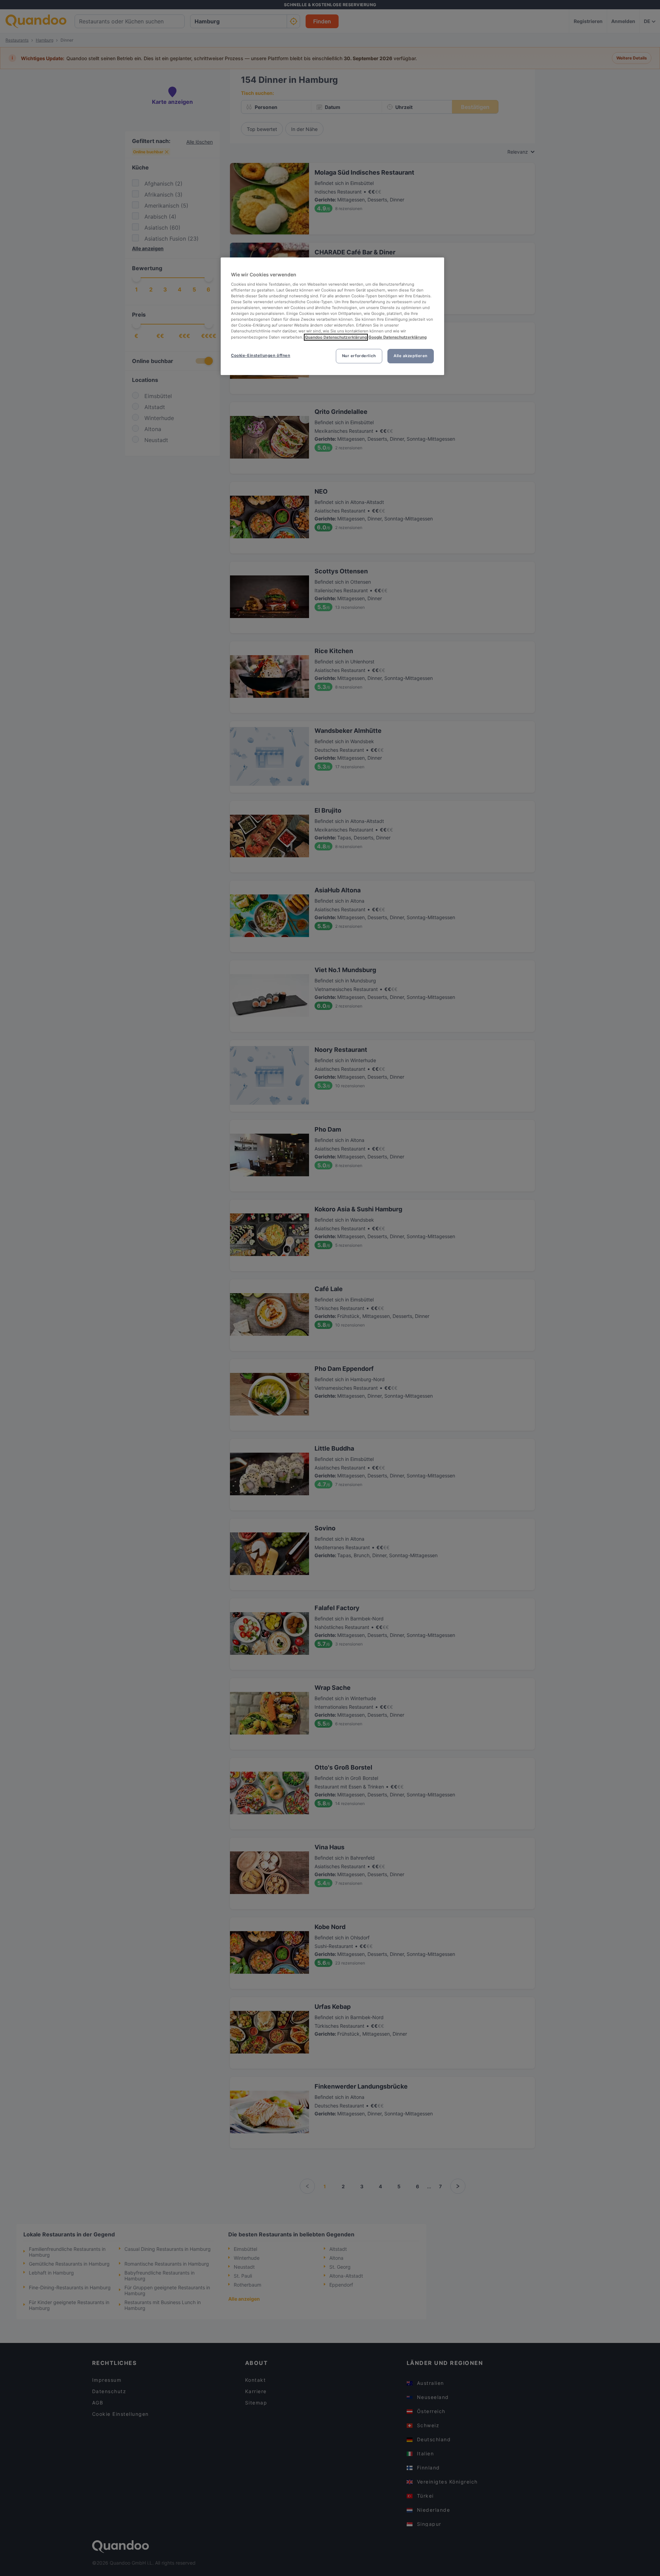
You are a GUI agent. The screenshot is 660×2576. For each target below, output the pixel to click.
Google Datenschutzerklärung (398, 337)
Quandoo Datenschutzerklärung (336, 337)
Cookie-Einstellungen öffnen (261, 355)
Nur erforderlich (359, 356)
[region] (332, 316)
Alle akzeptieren (411, 356)
